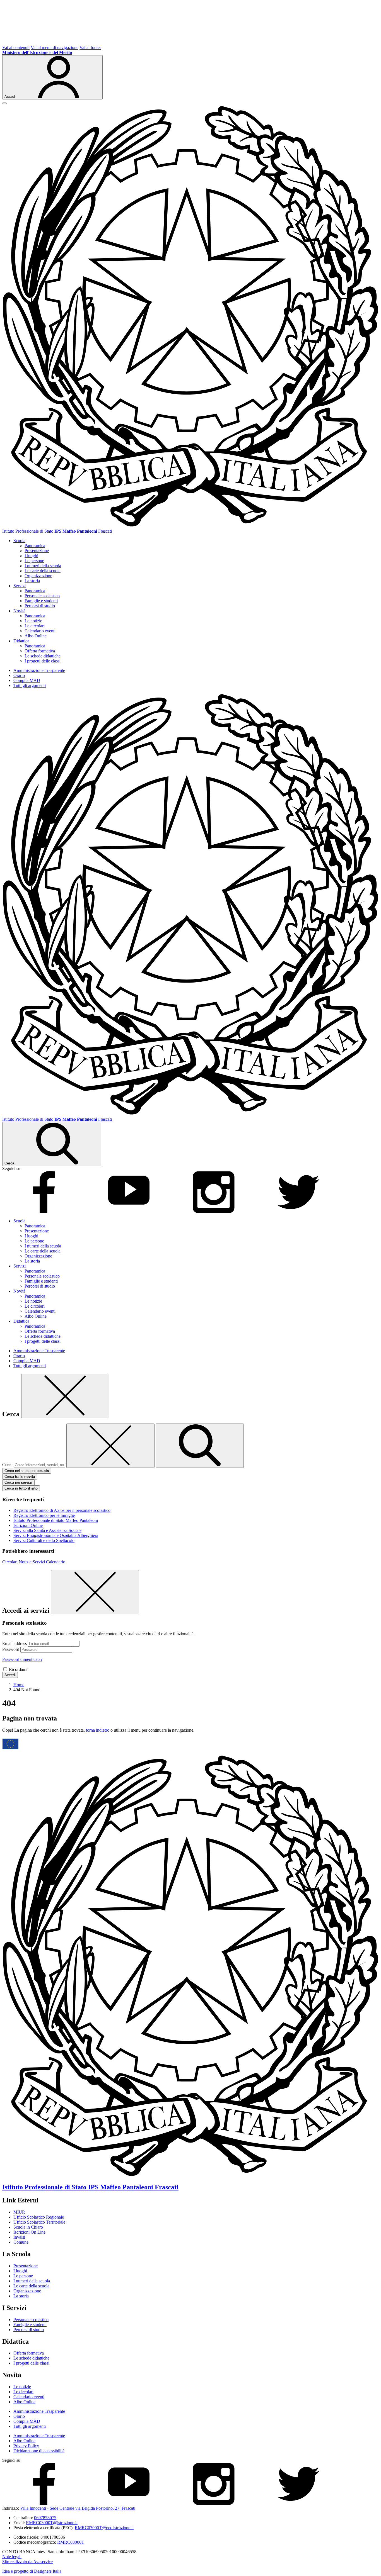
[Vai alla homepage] (191, 526)
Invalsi (19, 2237)
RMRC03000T (71, 2542)
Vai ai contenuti (16, 47)
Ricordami (18, 1669)
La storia (32, 581)
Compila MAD (27, 680)
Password (11, 1649)
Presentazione (37, 551)
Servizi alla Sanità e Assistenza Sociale (47, 1530)
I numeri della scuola (43, 566)
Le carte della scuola (43, 571)
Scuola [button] (19, 541)
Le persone (34, 561)
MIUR (19, 2212)
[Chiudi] (65, 1396)
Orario (19, 675)
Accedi (10, 1675)
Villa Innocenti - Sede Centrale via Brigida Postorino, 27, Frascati (78, 2508)
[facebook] (44, 1211)
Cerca (7, 1465)
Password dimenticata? (22, 1659)
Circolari (10, 1562)
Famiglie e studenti (41, 601)
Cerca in (21, 1488)
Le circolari (35, 626)
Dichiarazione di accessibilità (39, 2451)
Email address (15, 1643)
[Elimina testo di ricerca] (110, 1446)
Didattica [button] (21, 641)
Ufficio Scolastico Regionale (39, 2217)
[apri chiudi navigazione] (4, 103)
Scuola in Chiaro (28, 2227)
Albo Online (36, 636)
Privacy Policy (26, 2446)
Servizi (39, 1562)
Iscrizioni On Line (29, 2232)
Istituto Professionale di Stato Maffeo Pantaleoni (56, 1520)
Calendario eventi (40, 631)
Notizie (25, 1562)
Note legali (12, 2557)
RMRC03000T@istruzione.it (52, 2523)
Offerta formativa (40, 651)
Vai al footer (90, 47)
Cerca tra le (20, 1477)
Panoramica (35, 546)
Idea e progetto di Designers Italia (32, 2571)
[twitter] (298, 1211)
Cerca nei (18, 1482)
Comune (21, 2242)
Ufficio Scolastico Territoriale (39, 2222)
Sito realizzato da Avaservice (27, 2562)
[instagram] (214, 1211)
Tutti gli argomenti (30, 685)
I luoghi (31, 556)
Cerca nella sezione (27, 1471)
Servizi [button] (20, 586)
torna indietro (98, 1730)
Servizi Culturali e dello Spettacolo (44, 1540)
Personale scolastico (42, 596)
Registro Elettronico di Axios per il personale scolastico (62, 1510)
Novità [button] (19, 611)
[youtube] (129, 1211)
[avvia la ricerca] (200, 1446)
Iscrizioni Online (28, 1525)
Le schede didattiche (43, 656)
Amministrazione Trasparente (39, 670)
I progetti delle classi (43, 661)
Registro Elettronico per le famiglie (44, 1515)
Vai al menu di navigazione (55, 47)
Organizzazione (38, 576)
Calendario (56, 1562)
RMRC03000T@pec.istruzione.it (104, 2528)
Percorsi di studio (40, 606)
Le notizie (33, 621)
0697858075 (45, 2518)
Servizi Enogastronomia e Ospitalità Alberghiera (56, 1535)
